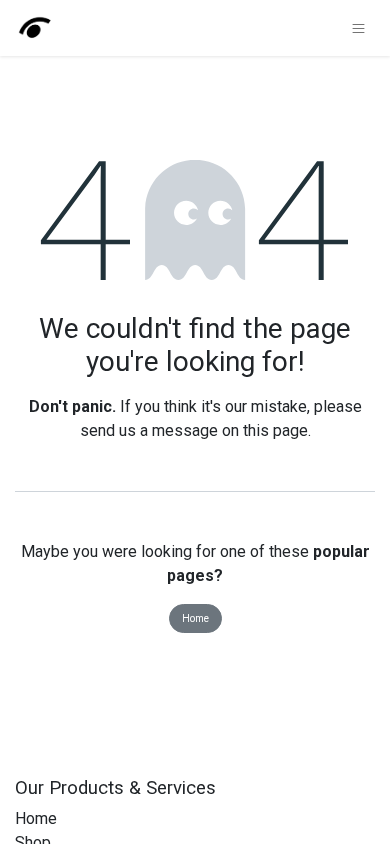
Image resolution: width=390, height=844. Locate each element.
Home (195, 618)
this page (275, 430)
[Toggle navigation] (358, 28)
